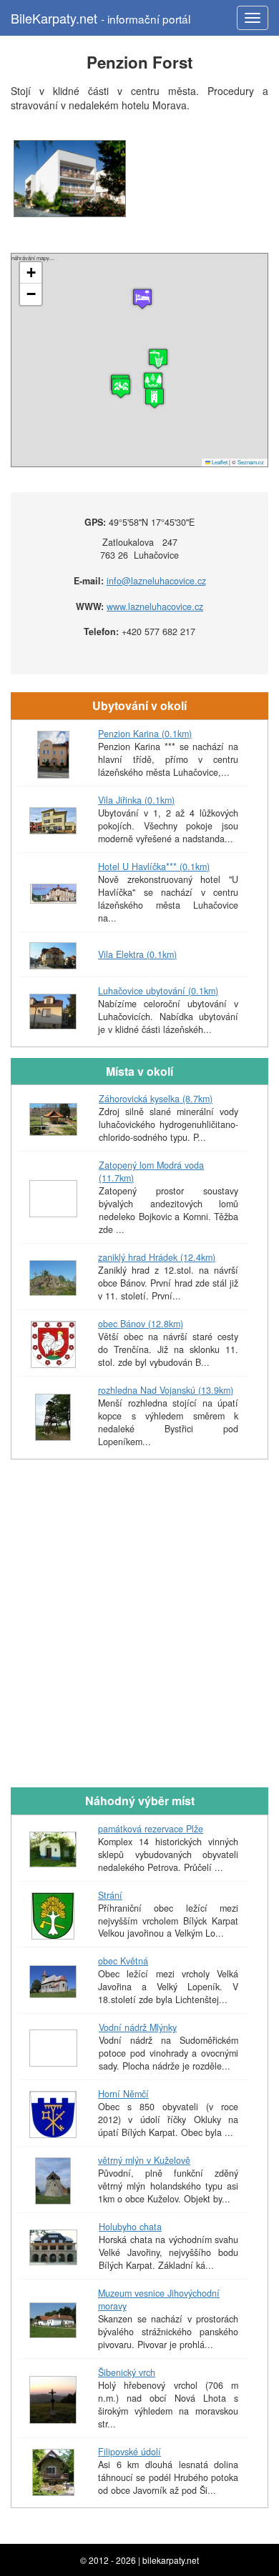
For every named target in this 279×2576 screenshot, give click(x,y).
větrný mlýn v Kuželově (144, 2160)
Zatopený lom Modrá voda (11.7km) (151, 1172)
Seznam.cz (251, 462)
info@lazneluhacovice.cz (156, 581)
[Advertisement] (139, 1634)
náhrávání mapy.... (138, 360)
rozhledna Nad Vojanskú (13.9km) (166, 1390)
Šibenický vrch (127, 2372)
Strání (110, 1895)
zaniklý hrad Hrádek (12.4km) (157, 1257)
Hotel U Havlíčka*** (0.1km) (154, 867)
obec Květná (123, 1961)
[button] (155, 398)
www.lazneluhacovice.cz (155, 606)
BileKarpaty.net (101, 18)
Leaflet (219, 462)
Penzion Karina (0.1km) (145, 734)
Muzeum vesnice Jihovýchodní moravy (159, 2300)
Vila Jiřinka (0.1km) (136, 800)
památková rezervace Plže (151, 1829)
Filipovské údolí (129, 2452)
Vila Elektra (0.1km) (137, 954)
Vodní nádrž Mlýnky (138, 2027)
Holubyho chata (130, 2227)
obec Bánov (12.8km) (141, 1324)
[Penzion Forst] (70, 179)
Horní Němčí (123, 2094)
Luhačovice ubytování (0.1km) (158, 991)
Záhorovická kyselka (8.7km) (156, 1099)
